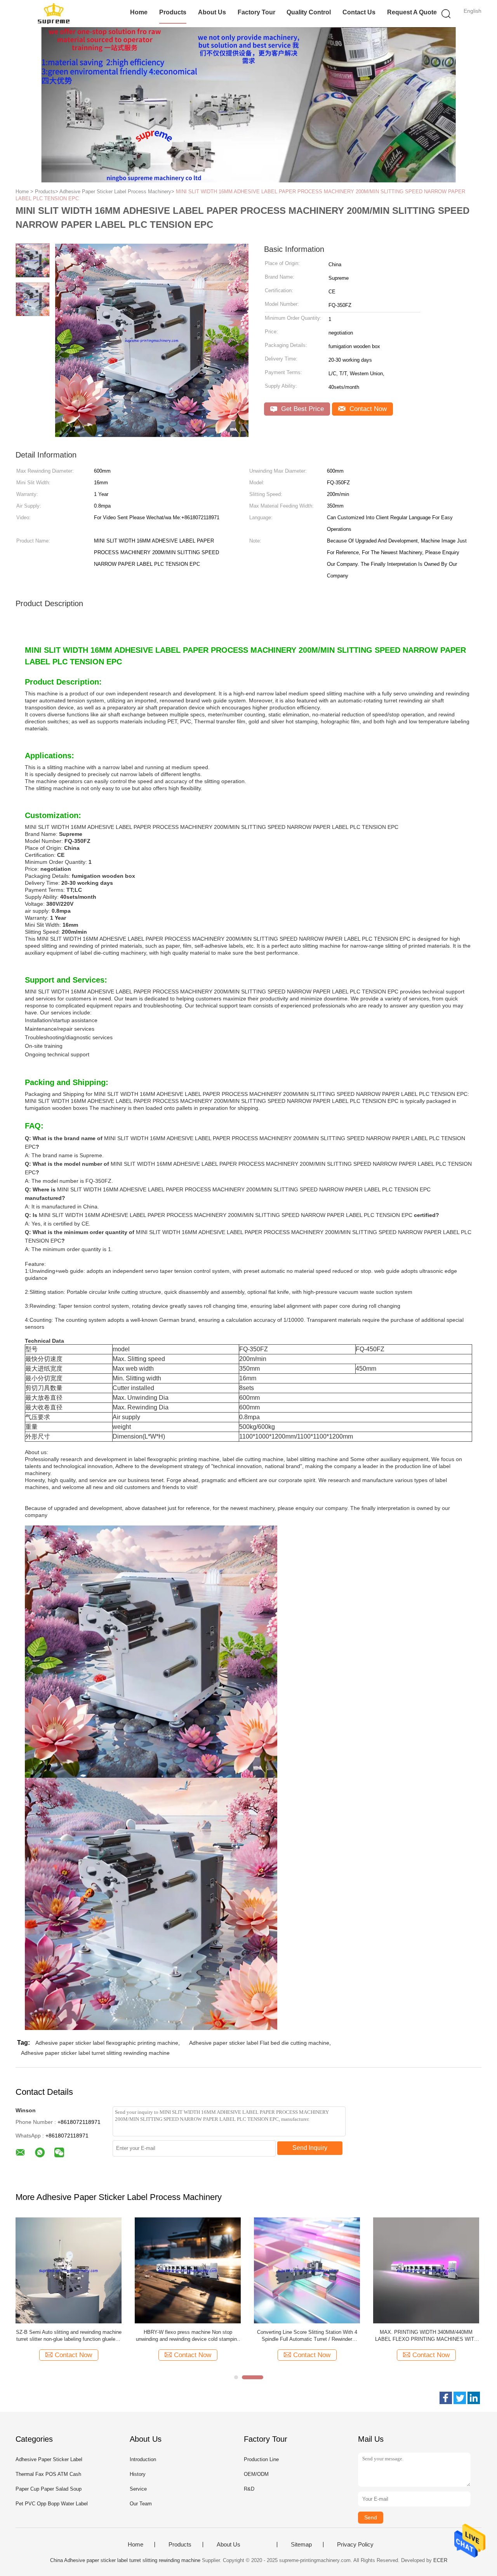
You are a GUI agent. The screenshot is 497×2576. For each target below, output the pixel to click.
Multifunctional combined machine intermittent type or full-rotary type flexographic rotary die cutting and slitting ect (307, 2336)
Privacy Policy (355, 2545)
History (138, 2474)
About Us (212, 12)
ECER (440, 2560)
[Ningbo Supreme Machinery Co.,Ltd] (53, 14)
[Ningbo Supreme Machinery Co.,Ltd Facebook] (446, 2398)
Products (173, 12)
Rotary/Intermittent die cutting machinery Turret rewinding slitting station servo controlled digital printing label (188, 2336)
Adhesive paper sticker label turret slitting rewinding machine (95, 2053)
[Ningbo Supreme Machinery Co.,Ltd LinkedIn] (474, 2398)
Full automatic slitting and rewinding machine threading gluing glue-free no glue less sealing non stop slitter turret (426, 2336)
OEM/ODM (256, 2474)
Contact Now (367, 409)
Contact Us (359, 12)
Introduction (143, 2459)
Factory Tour (256, 12)
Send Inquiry (310, 2148)
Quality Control (309, 12)
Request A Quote (412, 12)
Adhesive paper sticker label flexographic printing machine (107, 2043)
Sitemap (301, 2545)
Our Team (141, 2504)
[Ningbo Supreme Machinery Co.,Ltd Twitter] (460, 2398)
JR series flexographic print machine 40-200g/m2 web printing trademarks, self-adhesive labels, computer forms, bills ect (69, 2336)
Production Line (261, 2459)
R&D (249, 2489)
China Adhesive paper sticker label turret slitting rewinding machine (125, 2560)
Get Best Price (302, 409)
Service (138, 2489)
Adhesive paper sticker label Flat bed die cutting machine (259, 2043)
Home (139, 12)
